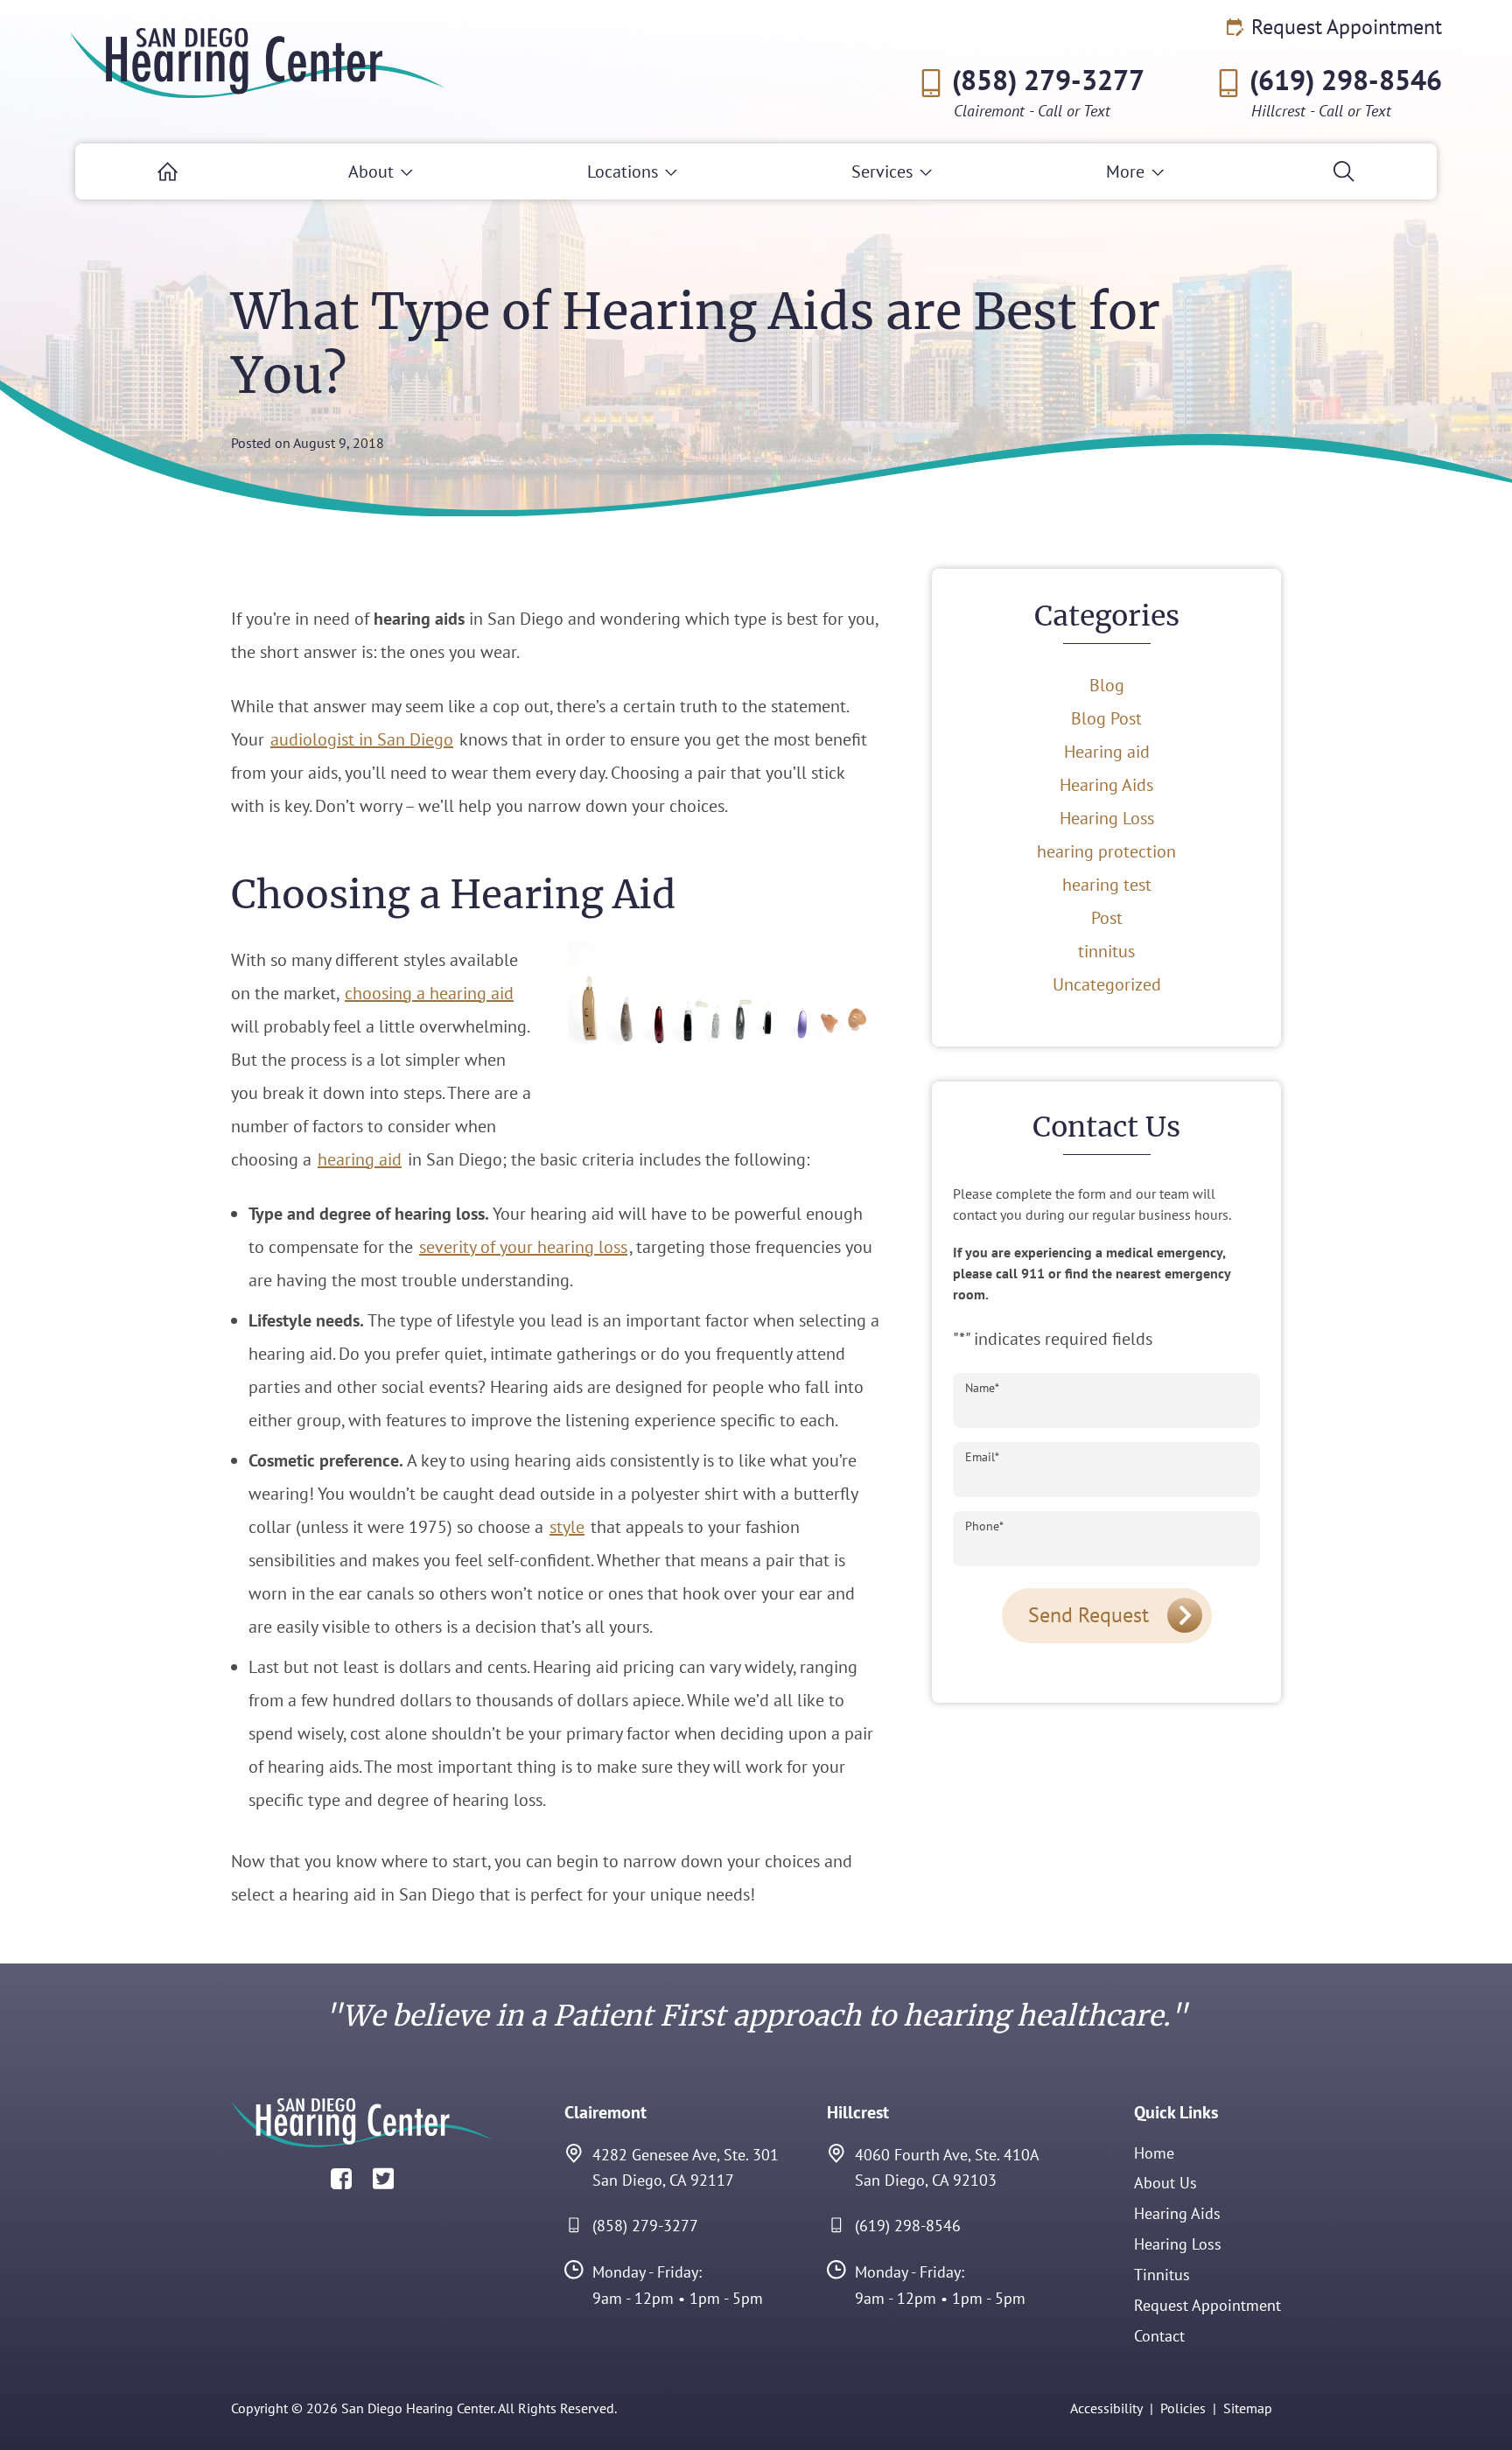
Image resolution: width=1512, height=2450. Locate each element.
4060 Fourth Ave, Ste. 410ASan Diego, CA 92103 (947, 2168)
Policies (1183, 2408)
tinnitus (1106, 951)
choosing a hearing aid (429, 993)
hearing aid (360, 1159)
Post (1107, 918)
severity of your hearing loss (523, 1247)
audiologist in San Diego (362, 739)
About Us (1165, 2183)
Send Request (1088, 1615)
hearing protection (1106, 851)
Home (1154, 2153)
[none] (380, 171)
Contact (1159, 2336)
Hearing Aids (1106, 785)
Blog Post (1106, 718)
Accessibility (1106, 2408)
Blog (1107, 685)
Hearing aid (1107, 752)
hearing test (1107, 885)
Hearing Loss (1107, 818)
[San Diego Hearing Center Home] (258, 63)
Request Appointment (1344, 27)
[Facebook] (341, 2177)
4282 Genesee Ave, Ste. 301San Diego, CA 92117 (686, 2168)
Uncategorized (1107, 984)
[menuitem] (168, 171)
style (567, 1527)
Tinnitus (1162, 2275)
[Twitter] (383, 2177)
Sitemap (1248, 2408)
